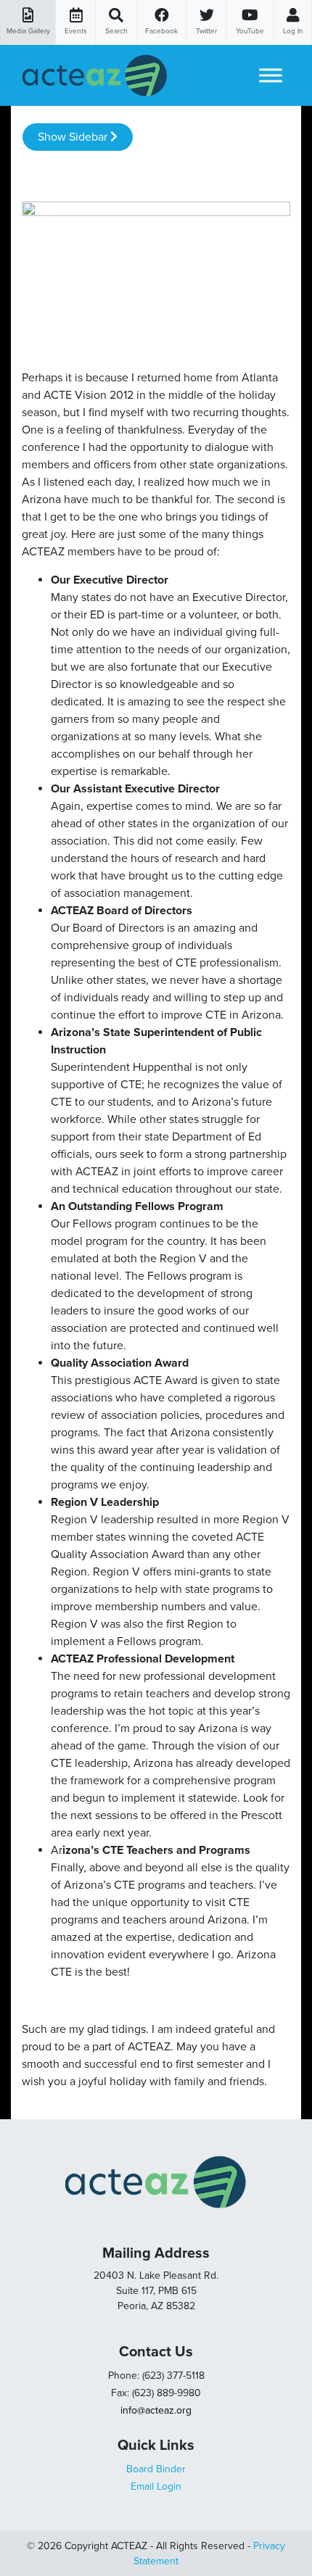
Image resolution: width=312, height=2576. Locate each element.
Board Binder (156, 2469)
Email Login (156, 2486)
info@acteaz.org (156, 2410)
